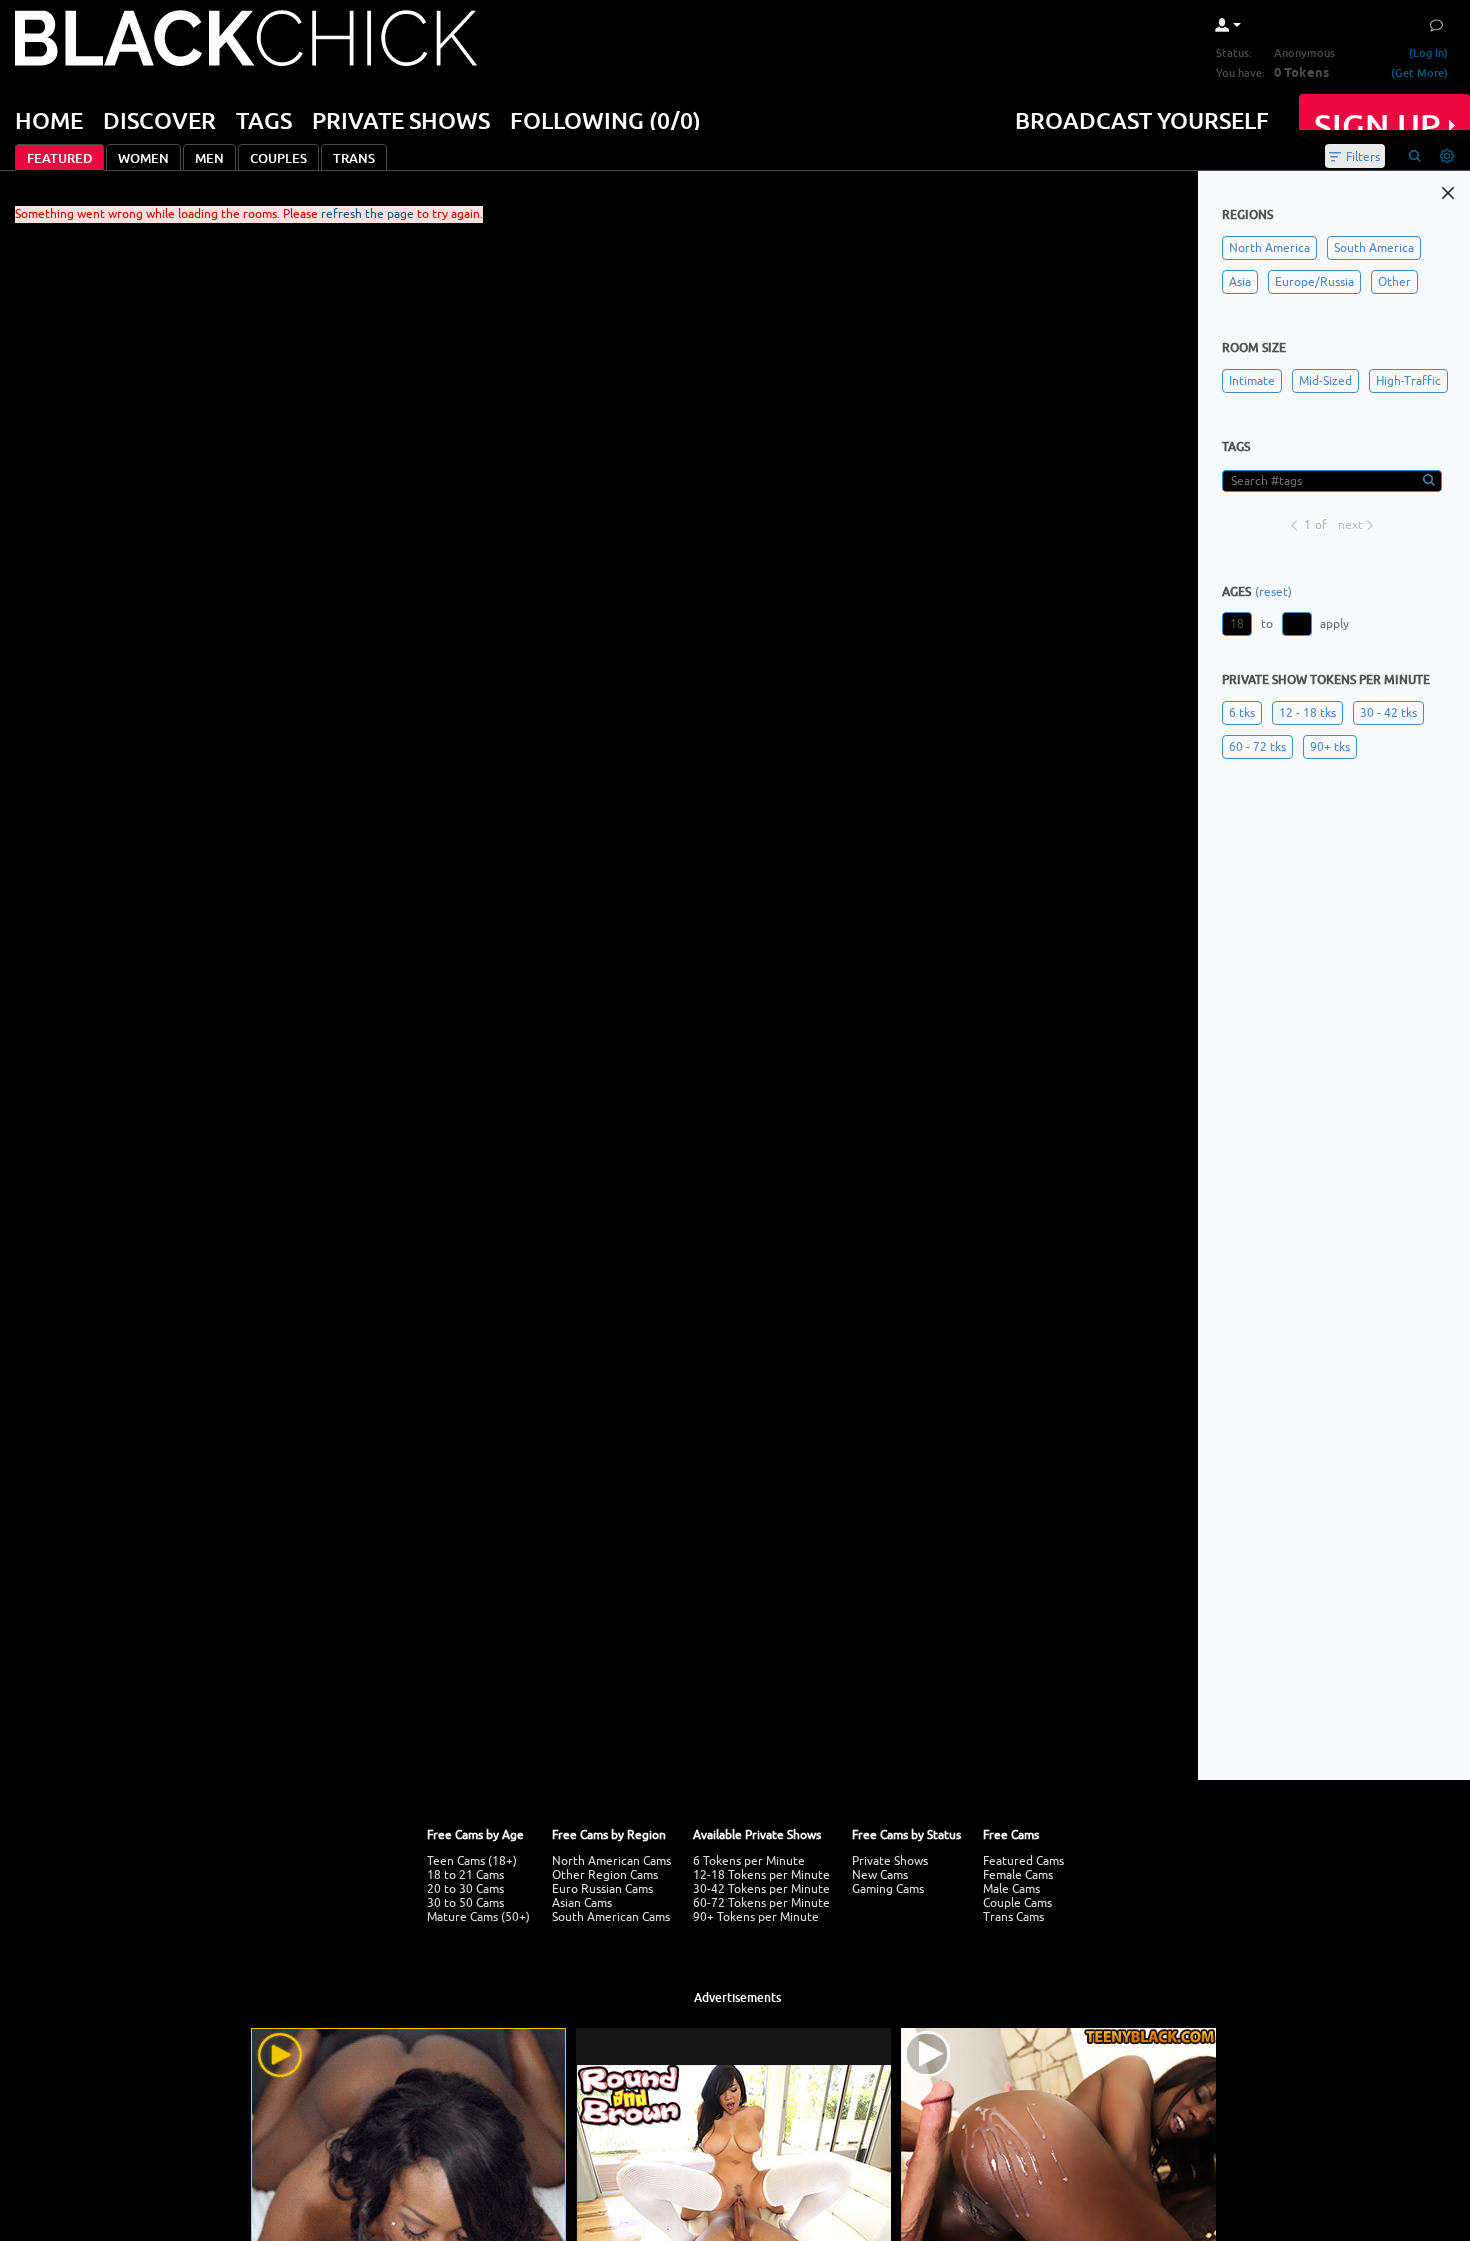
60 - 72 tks (1257, 747)
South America (1374, 248)
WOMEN (143, 158)
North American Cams (611, 1861)
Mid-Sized (1325, 381)
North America (1269, 248)
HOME (49, 120)
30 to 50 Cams (465, 1903)
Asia (1240, 282)
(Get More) (1419, 72)
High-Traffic (1408, 381)
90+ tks (1330, 747)
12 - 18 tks (1307, 713)
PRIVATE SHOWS (401, 120)
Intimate (1252, 381)
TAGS (264, 120)
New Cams (880, 1875)
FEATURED (59, 158)
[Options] (1447, 156)
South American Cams (611, 1917)
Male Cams (1011, 1889)
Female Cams (1018, 1875)
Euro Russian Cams (602, 1889)
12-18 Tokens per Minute (761, 1875)
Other (1394, 282)
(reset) (1273, 592)
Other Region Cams (605, 1875)
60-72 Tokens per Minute (761, 1903)
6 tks (1242, 713)
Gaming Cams (888, 1889)
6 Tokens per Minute (749, 1861)
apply (1334, 624)
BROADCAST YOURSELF (1142, 120)
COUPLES (278, 158)
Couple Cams (1017, 1903)
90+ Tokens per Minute (756, 1917)
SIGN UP (1377, 125)
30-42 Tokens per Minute (761, 1889)
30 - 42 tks (1388, 713)
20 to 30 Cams (465, 1889)
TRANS (354, 158)
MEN (209, 158)
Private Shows (890, 1861)
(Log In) (1428, 52)
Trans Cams (1013, 1917)
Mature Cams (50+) (478, 1917)
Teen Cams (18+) (472, 1861)
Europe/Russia (1314, 282)
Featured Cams (1023, 1861)
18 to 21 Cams (465, 1875)
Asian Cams (582, 1903)
